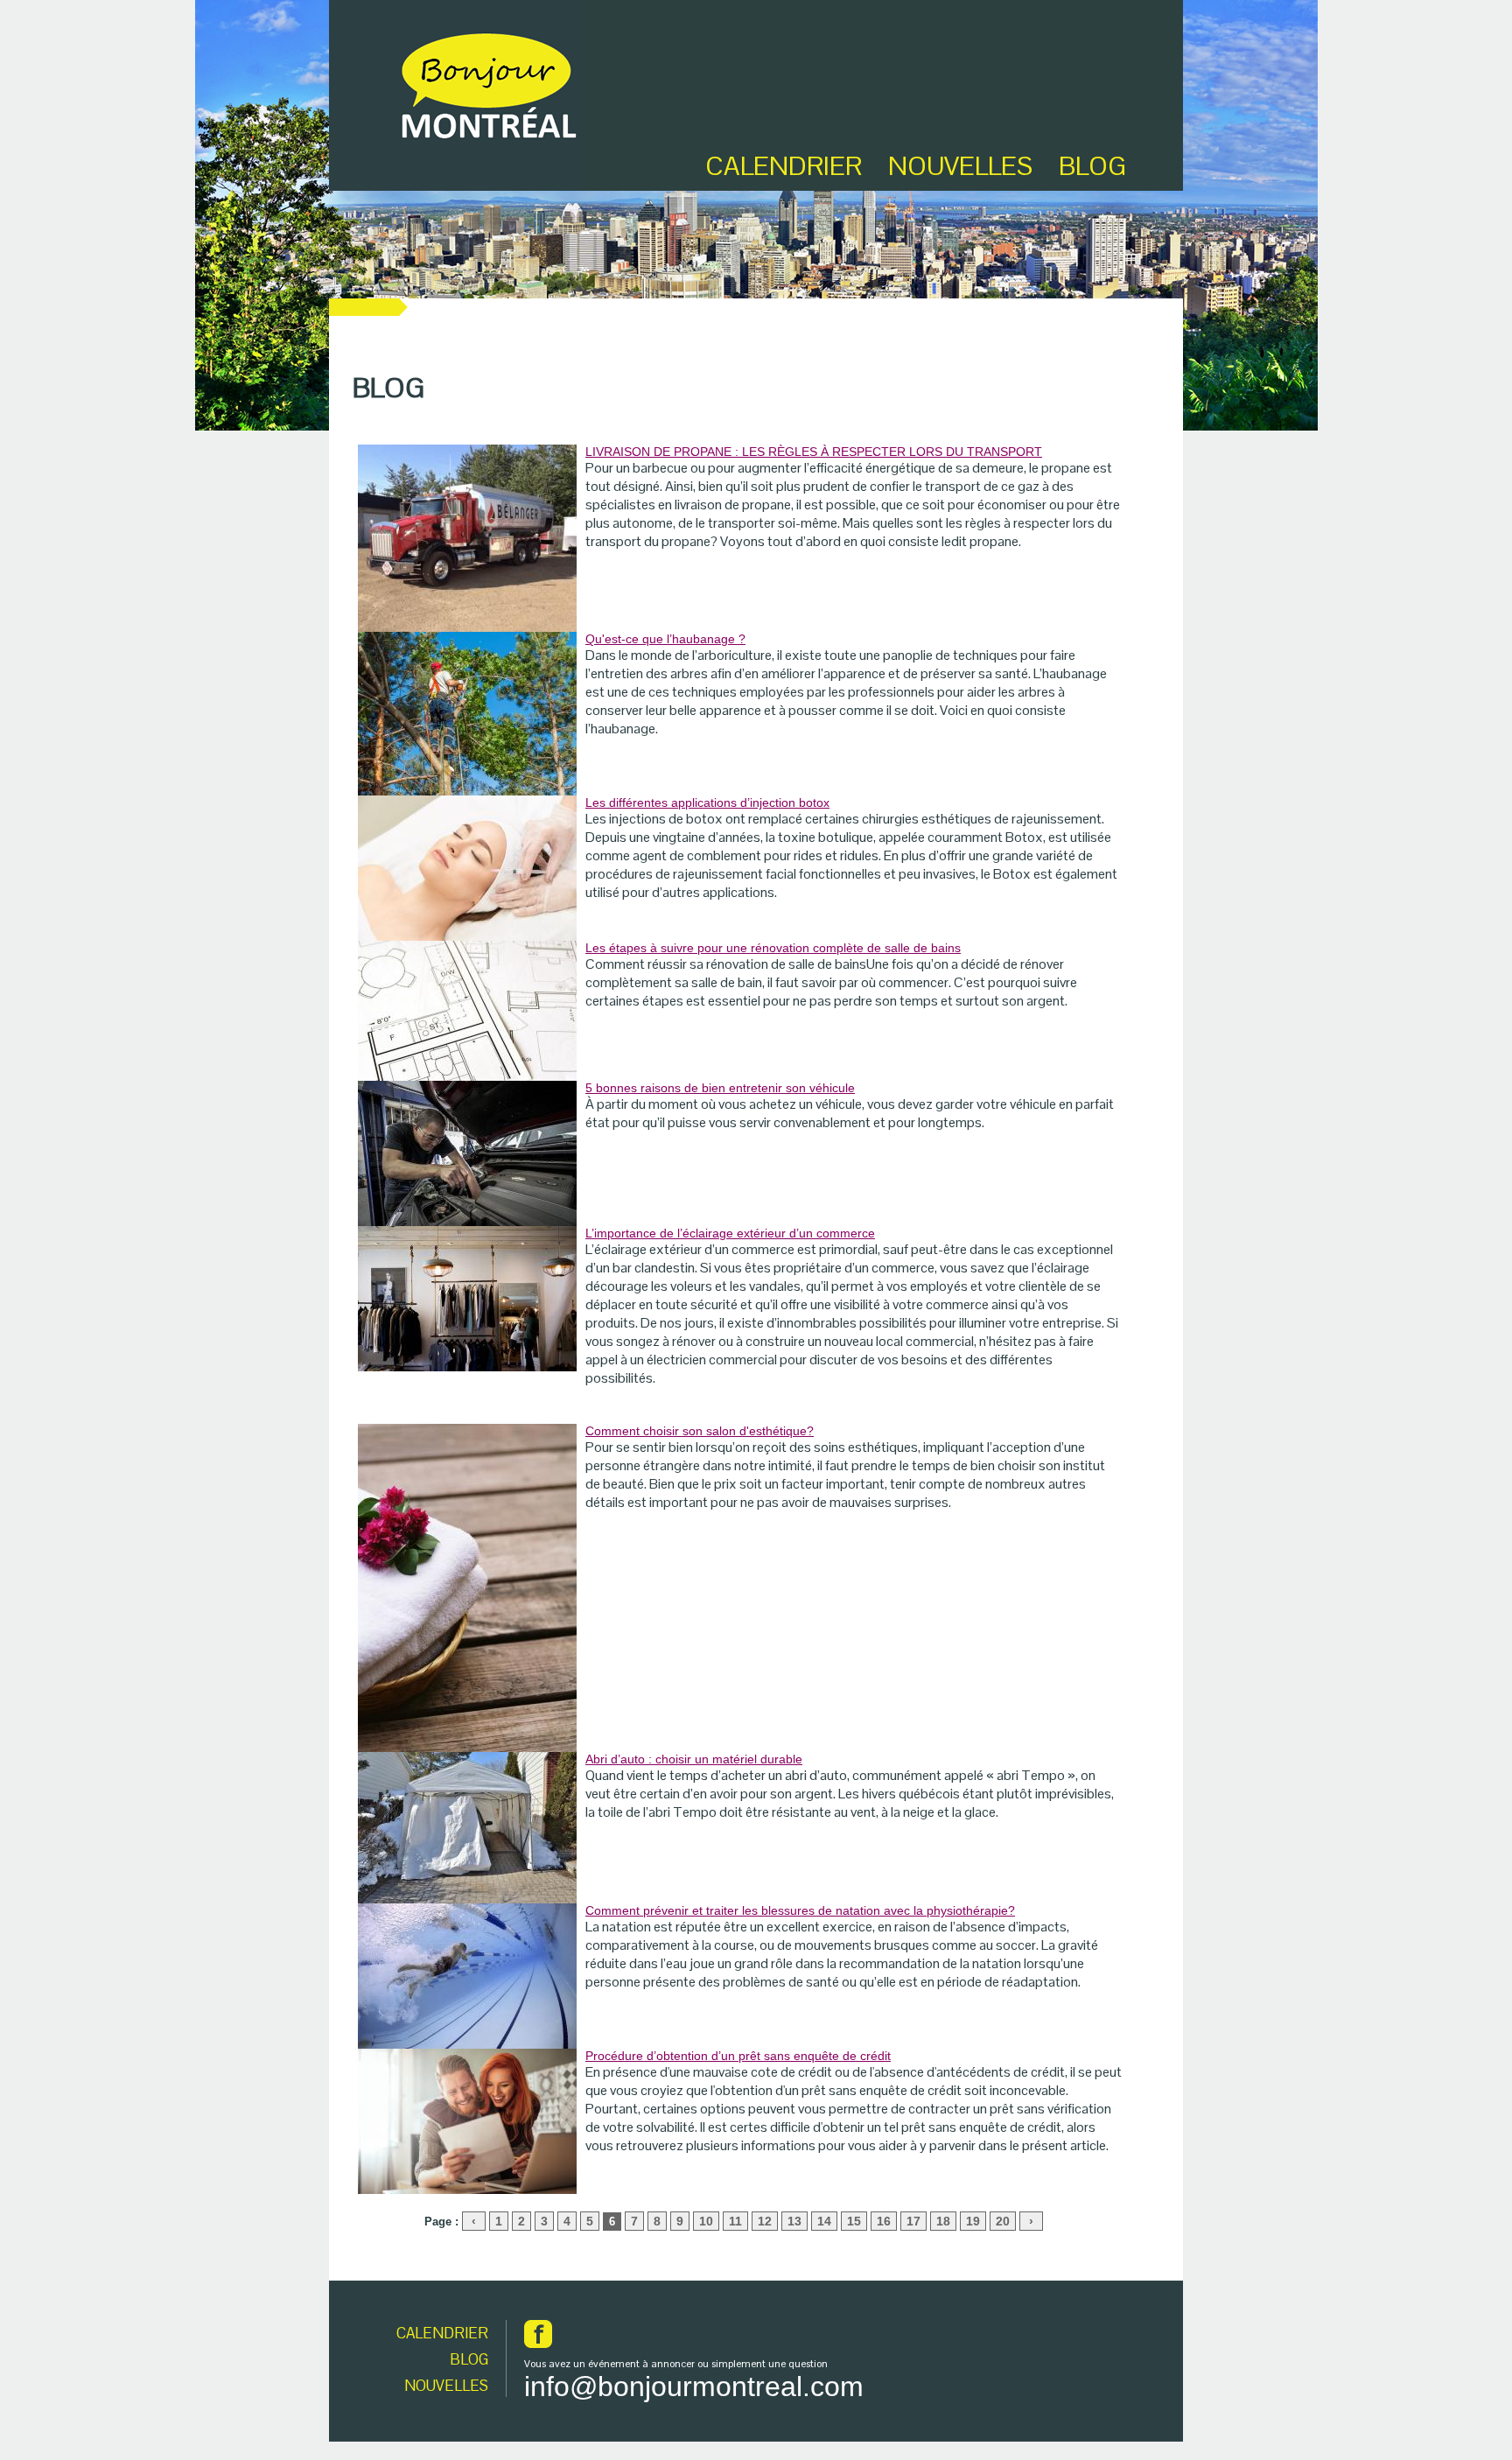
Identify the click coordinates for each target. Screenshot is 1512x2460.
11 (735, 2221)
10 (706, 2221)
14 (824, 2221)
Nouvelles (960, 166)
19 (973, 2221)
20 (1003, 2221)
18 (943, 2221)
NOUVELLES (446, 2386)
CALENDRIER (442, 2333)
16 (884, 2221)
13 (794, 2221)
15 (854, 2221)
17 (913, 2221)
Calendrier (784, 166)
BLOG (1092, 166)
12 (765, 2221)
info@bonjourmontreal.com (694, 2386)
